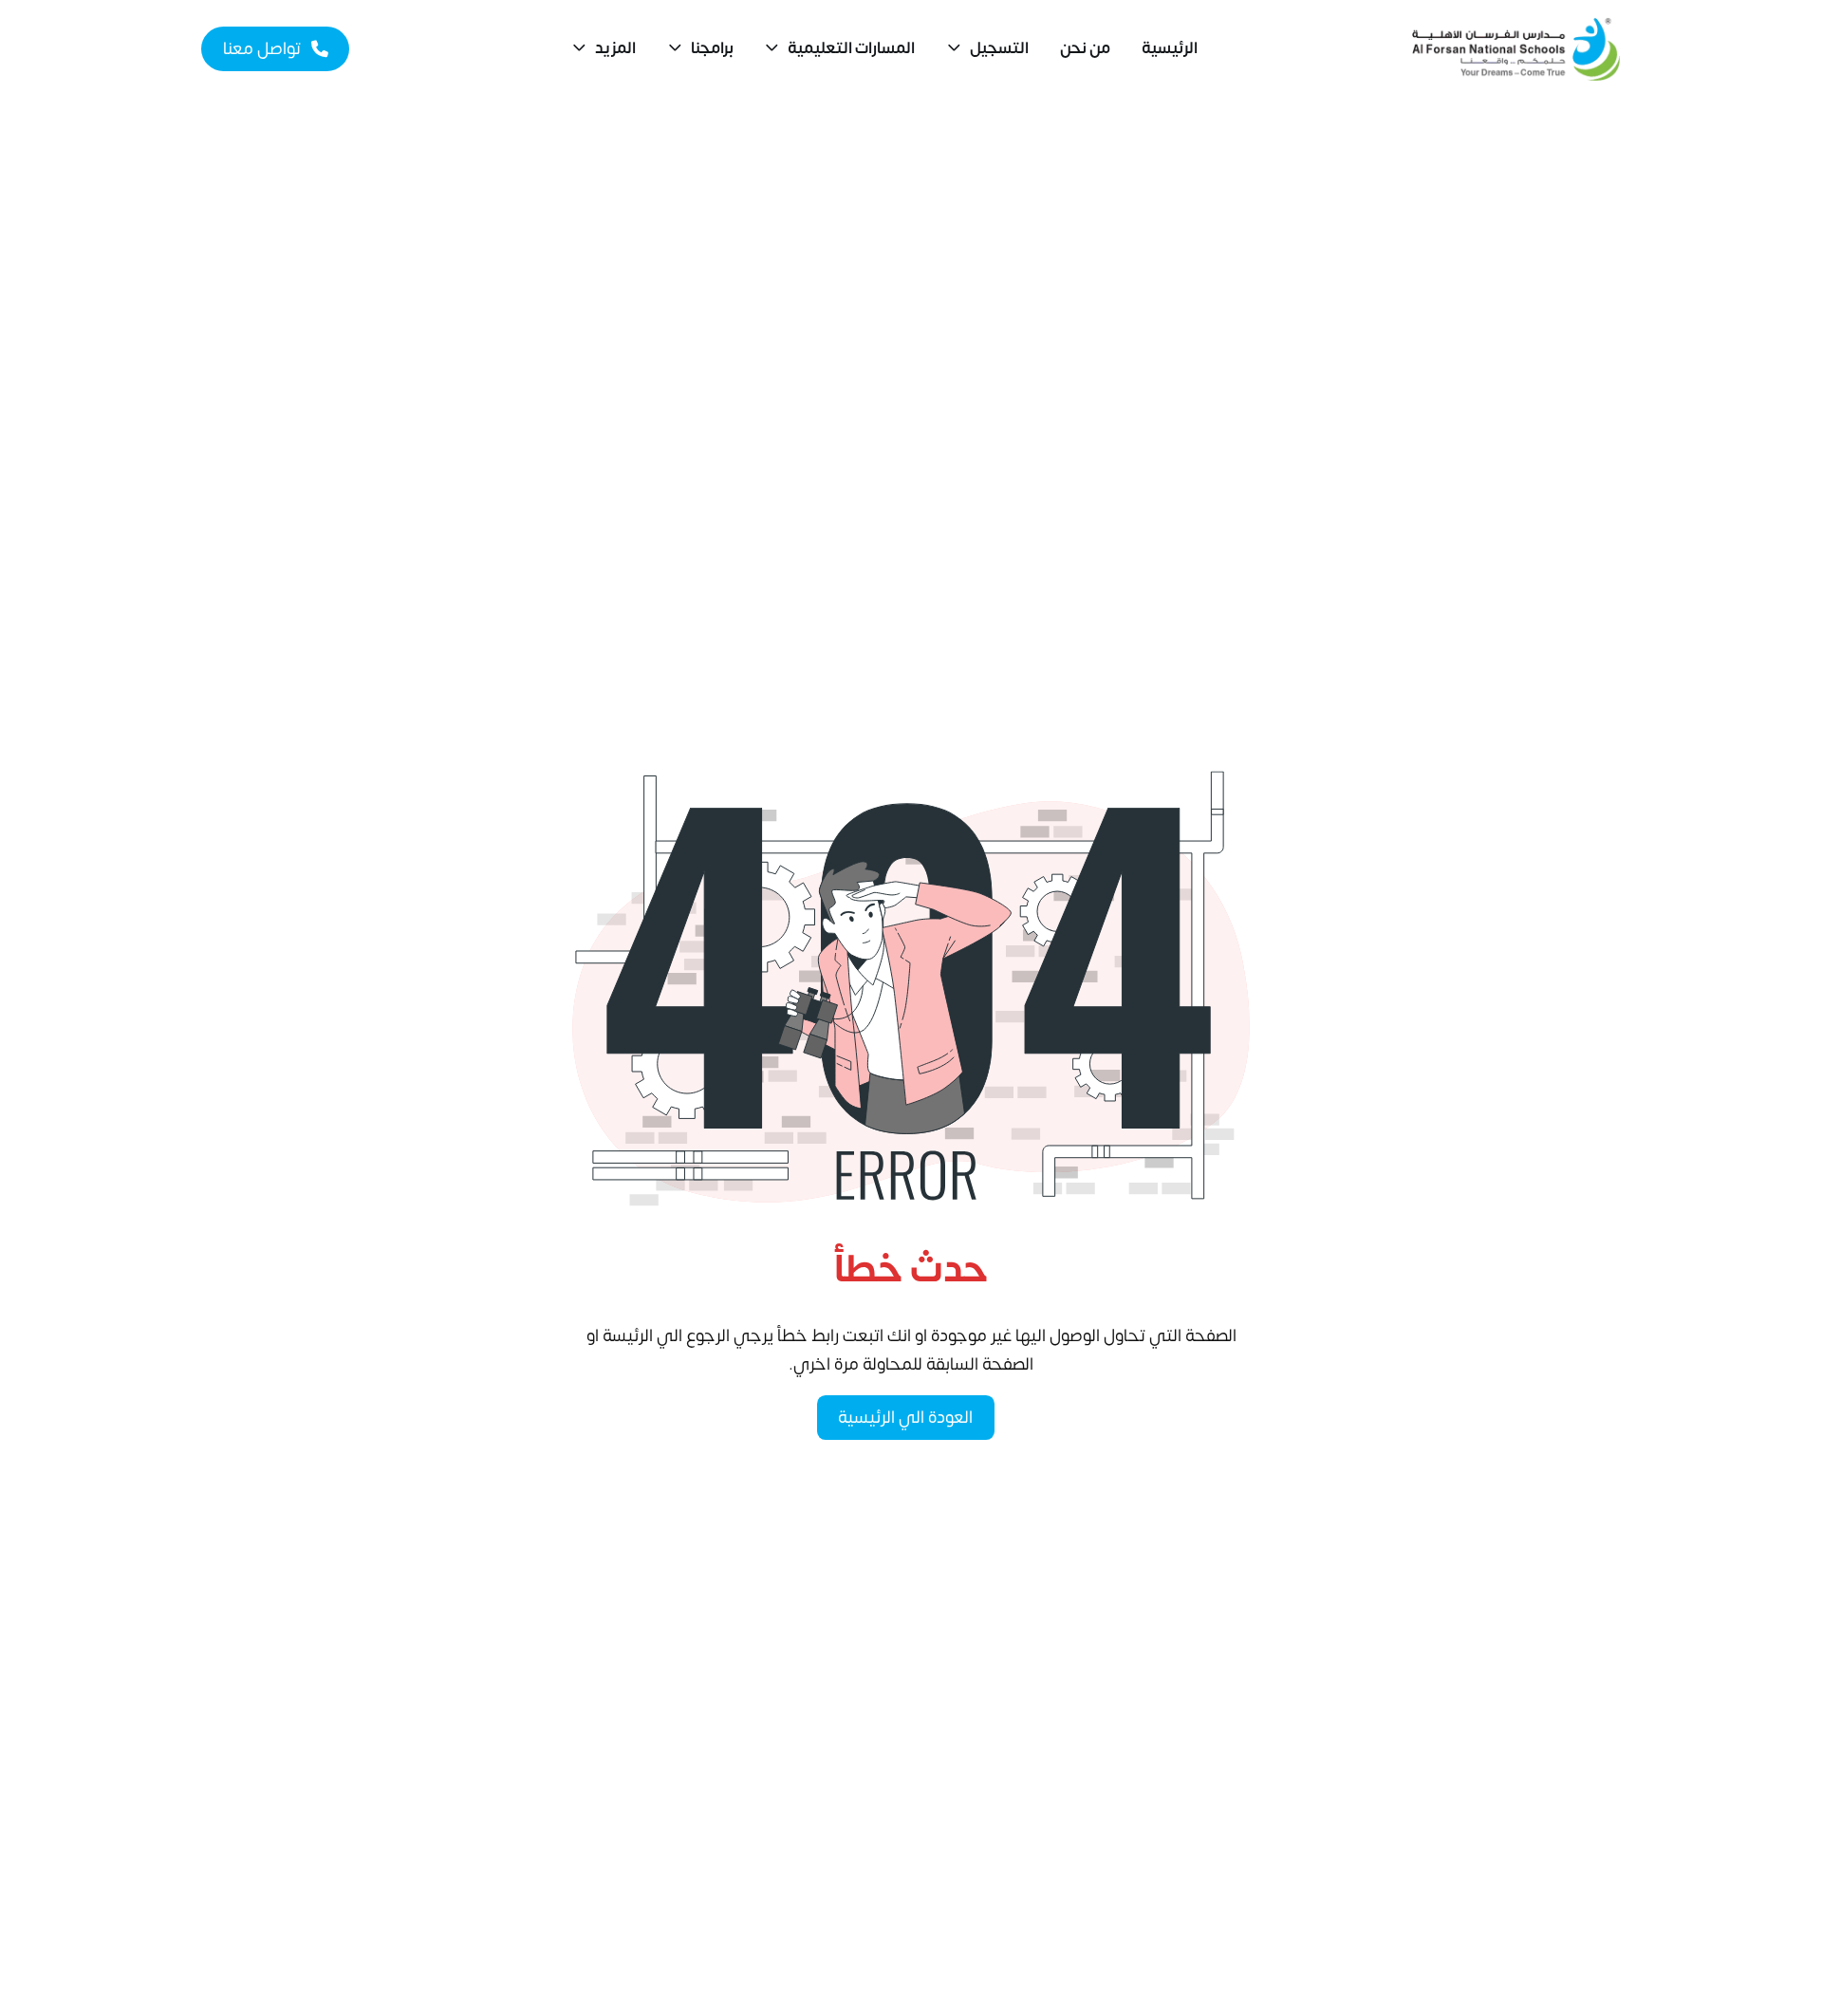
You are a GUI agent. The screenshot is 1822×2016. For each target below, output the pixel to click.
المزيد (615, 48)
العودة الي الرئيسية (905, 1418)
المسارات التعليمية (851, 48)
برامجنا (712, 48)
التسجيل (999, 48)
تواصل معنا (262, 49)
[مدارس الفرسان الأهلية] (1516, 49)
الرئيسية (1170, 48)
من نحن (1085, 48)
